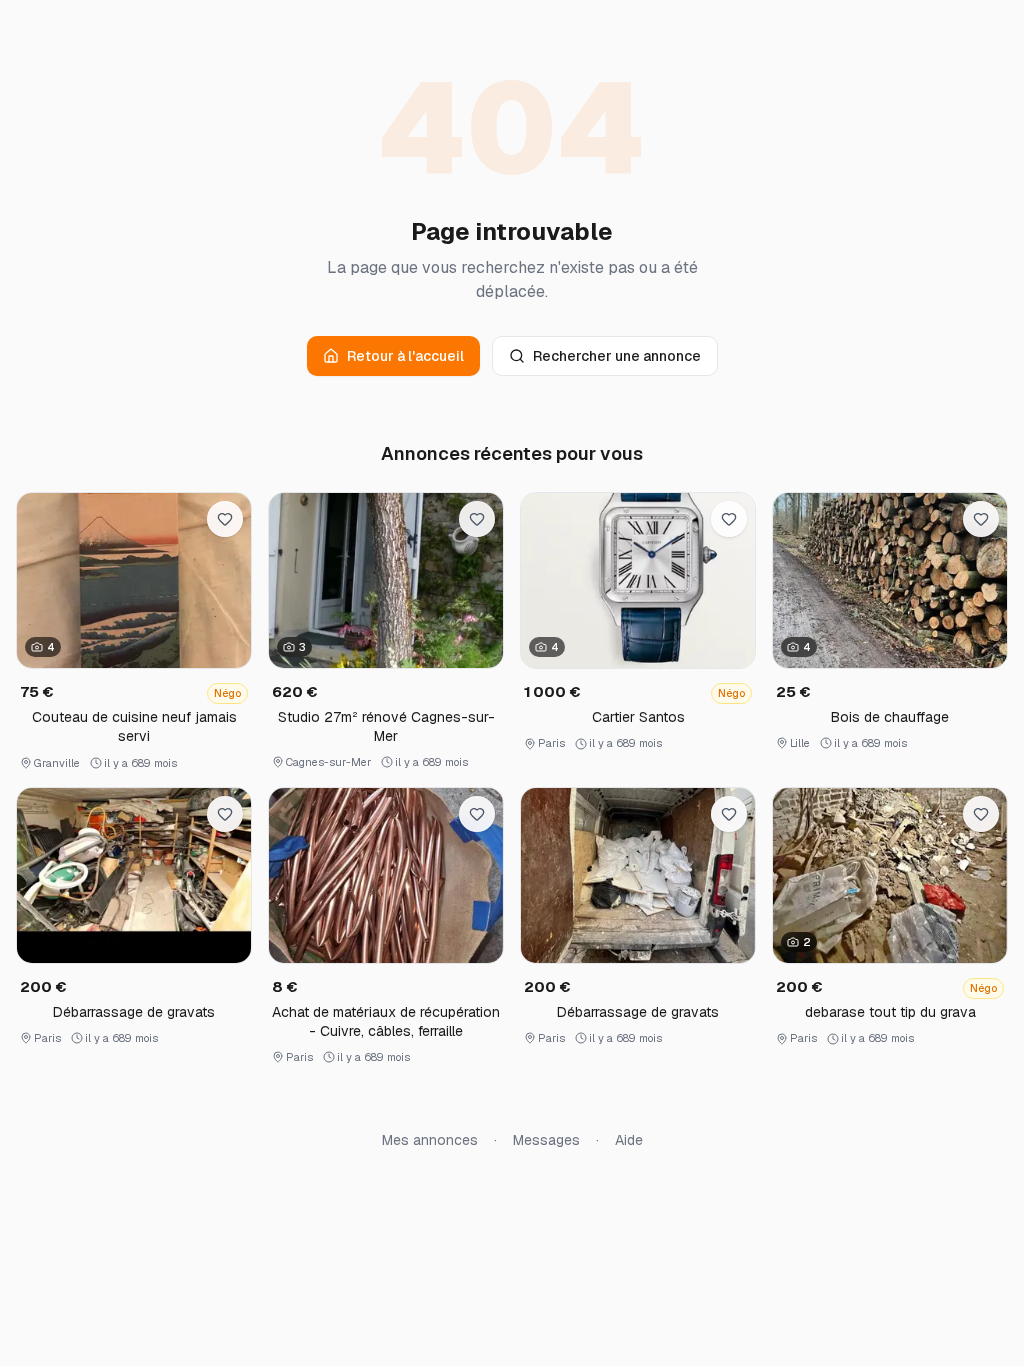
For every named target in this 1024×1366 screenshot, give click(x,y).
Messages (546, 1140)
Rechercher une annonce (617, 356)
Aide (629, 1140)
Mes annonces (430, 1140)
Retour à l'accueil (405, 356)
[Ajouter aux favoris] (225, 519)
